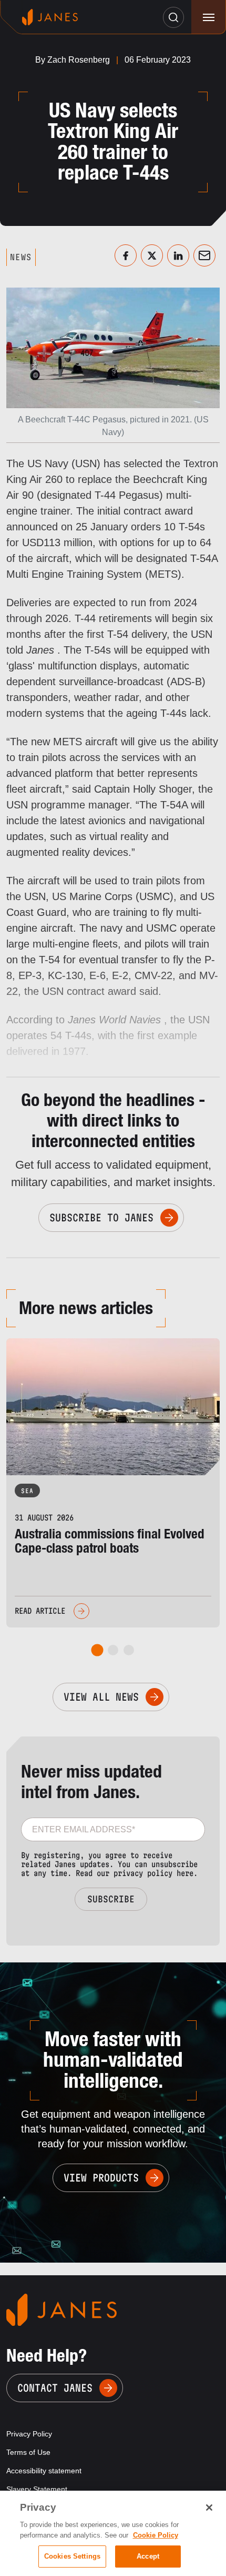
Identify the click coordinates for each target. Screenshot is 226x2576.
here (185, 1873)
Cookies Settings (72, 2556)
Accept (148, 2556)
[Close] (209, 2508)
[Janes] (50, 17)
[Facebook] (126, 255)
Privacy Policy (29, 2434)
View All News (101, 1697)
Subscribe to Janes (101, 1218)
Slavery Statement (37, 2489)
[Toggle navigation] (208, 17)
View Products (101, 2178)
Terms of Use (28, 2452)
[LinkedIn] (178, 255)
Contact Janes (55, 2388)
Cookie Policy (156, 2535)
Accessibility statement (44, 2471)
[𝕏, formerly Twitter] (152, 255)
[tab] (97, 1650)
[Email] (204, 255)
